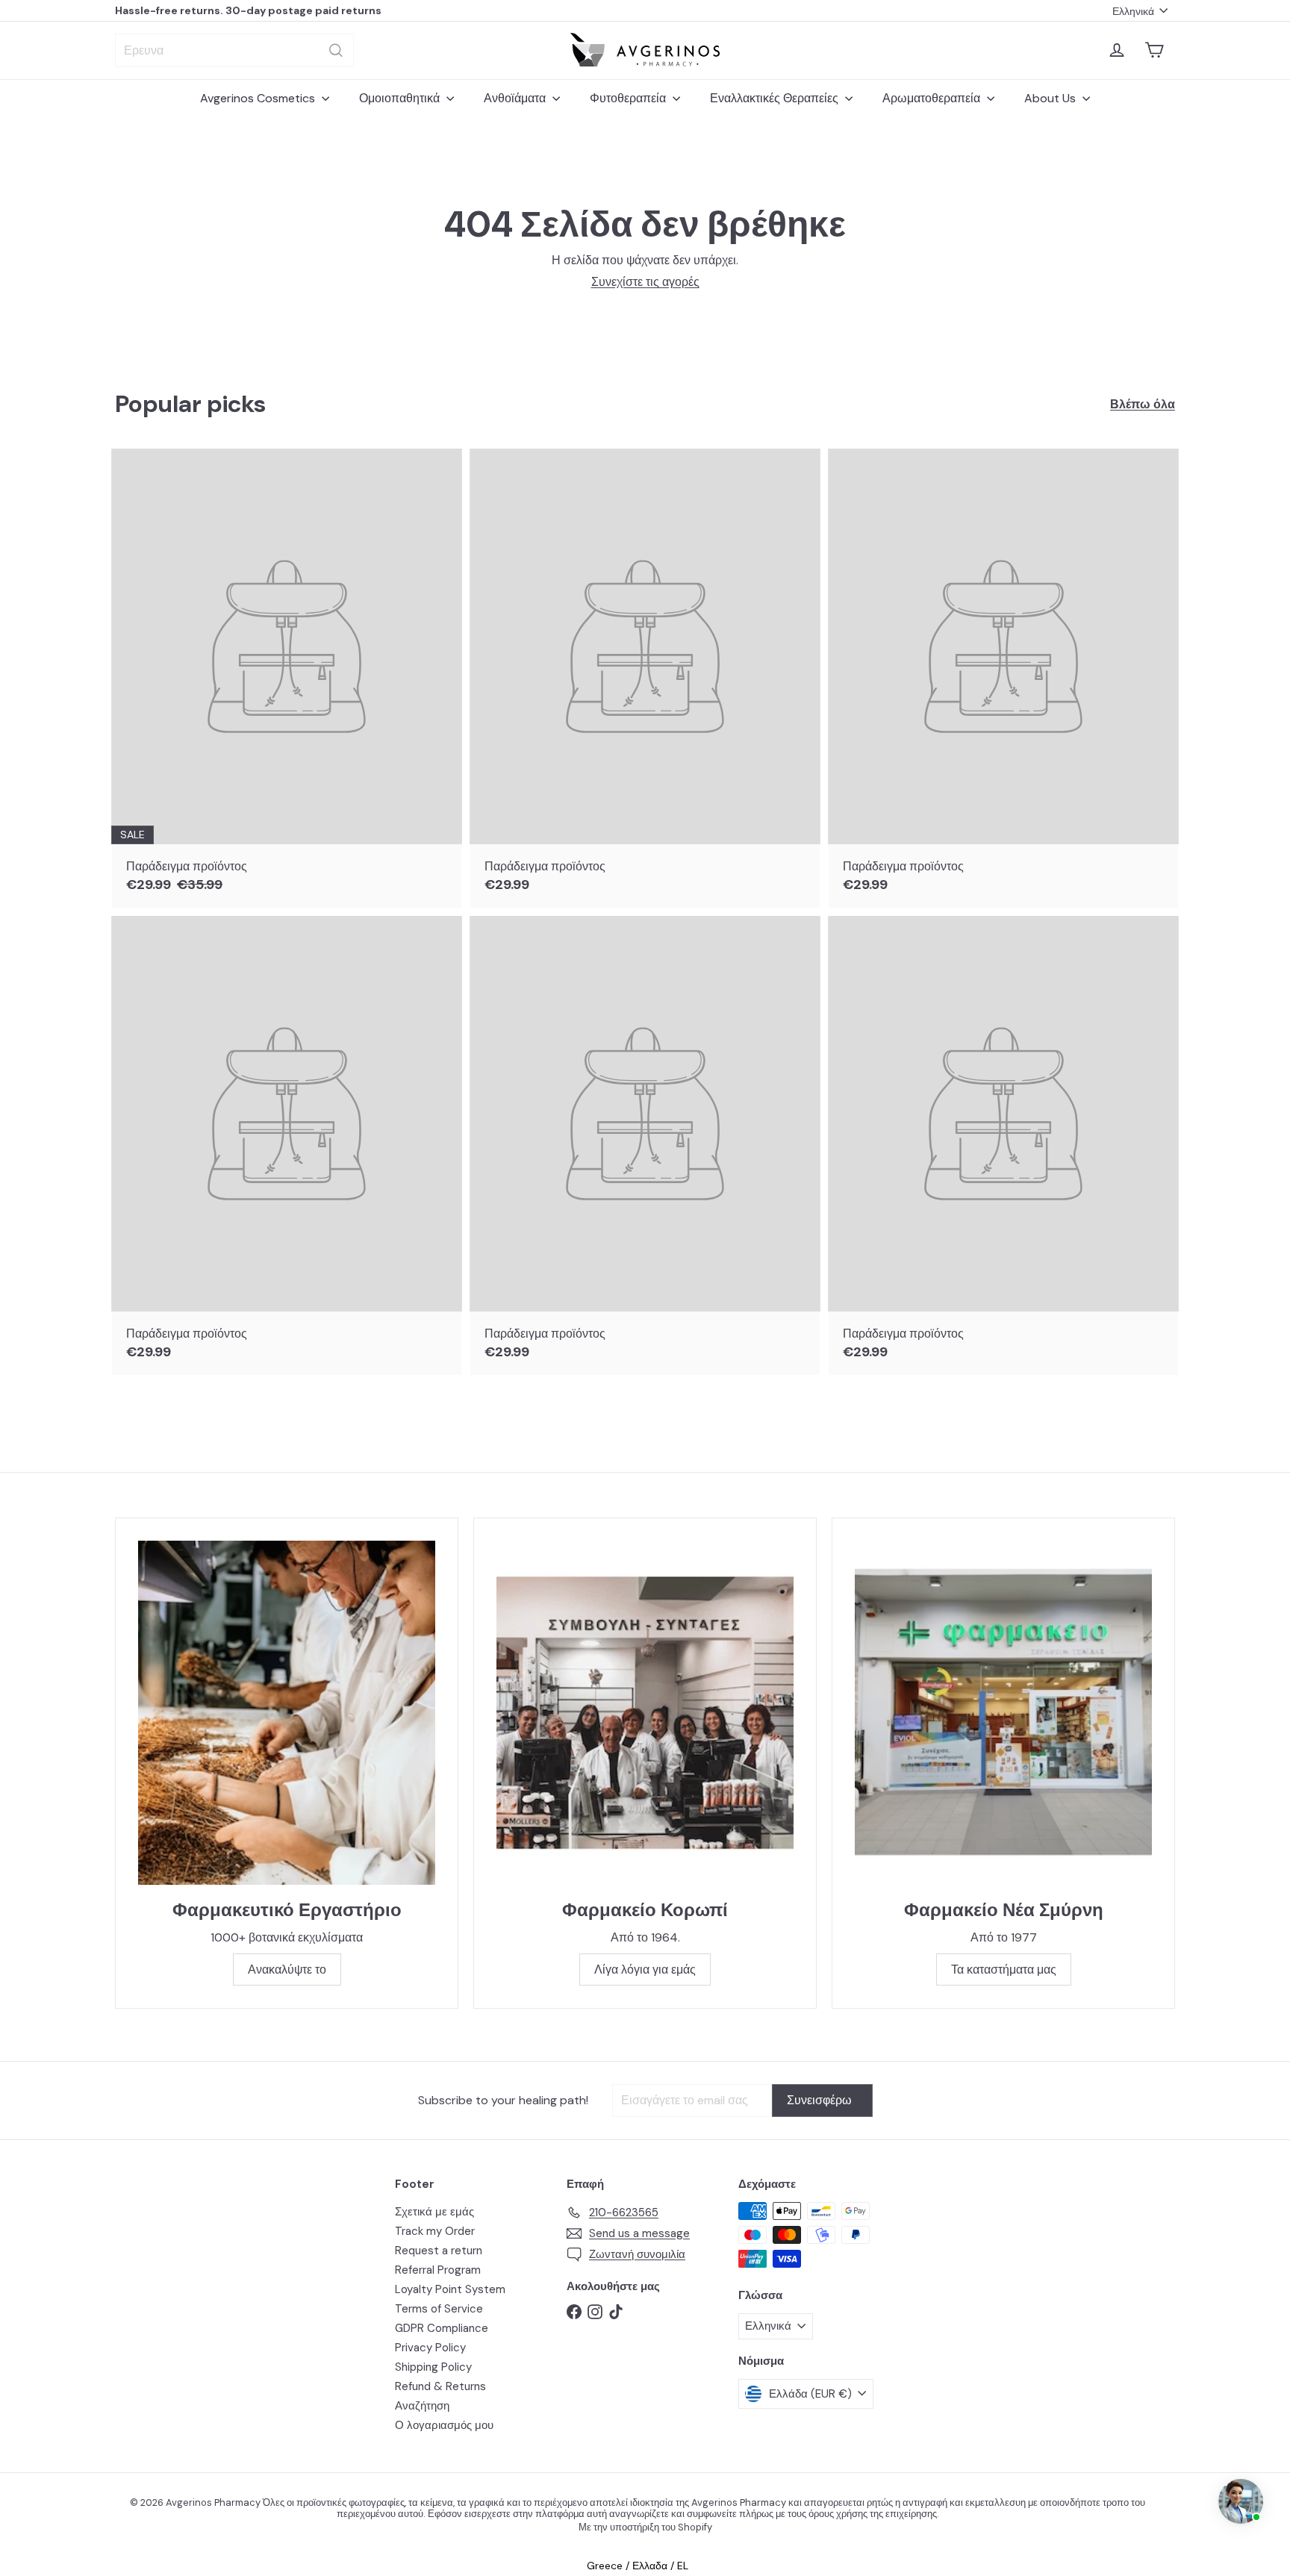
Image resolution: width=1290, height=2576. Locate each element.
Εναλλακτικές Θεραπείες (776, 98)
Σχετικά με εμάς (434, 2212)
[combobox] (234, 50)
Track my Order (435, 2231)
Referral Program (438, 2270)
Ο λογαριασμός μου (444, 2425)
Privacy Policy (430, 2348)
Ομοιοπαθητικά (401, 98)
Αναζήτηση (422, 2406)
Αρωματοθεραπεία (933, 98)
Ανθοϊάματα (516, 98)
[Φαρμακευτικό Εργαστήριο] (287, 1713)
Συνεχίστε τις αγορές (645, 282)
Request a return (439, 2251)
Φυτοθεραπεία (629, 98)
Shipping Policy (433, 2367)
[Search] (336, 50)
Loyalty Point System (450, 2289)
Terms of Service (439, 2309)
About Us (1051, 98)
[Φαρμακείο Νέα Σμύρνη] (1003, 1713)
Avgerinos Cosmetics (259, 98)
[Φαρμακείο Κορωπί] (645, 1713)
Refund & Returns (440, 2386)
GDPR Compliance (442, 2328)
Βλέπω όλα (1143, 404)
